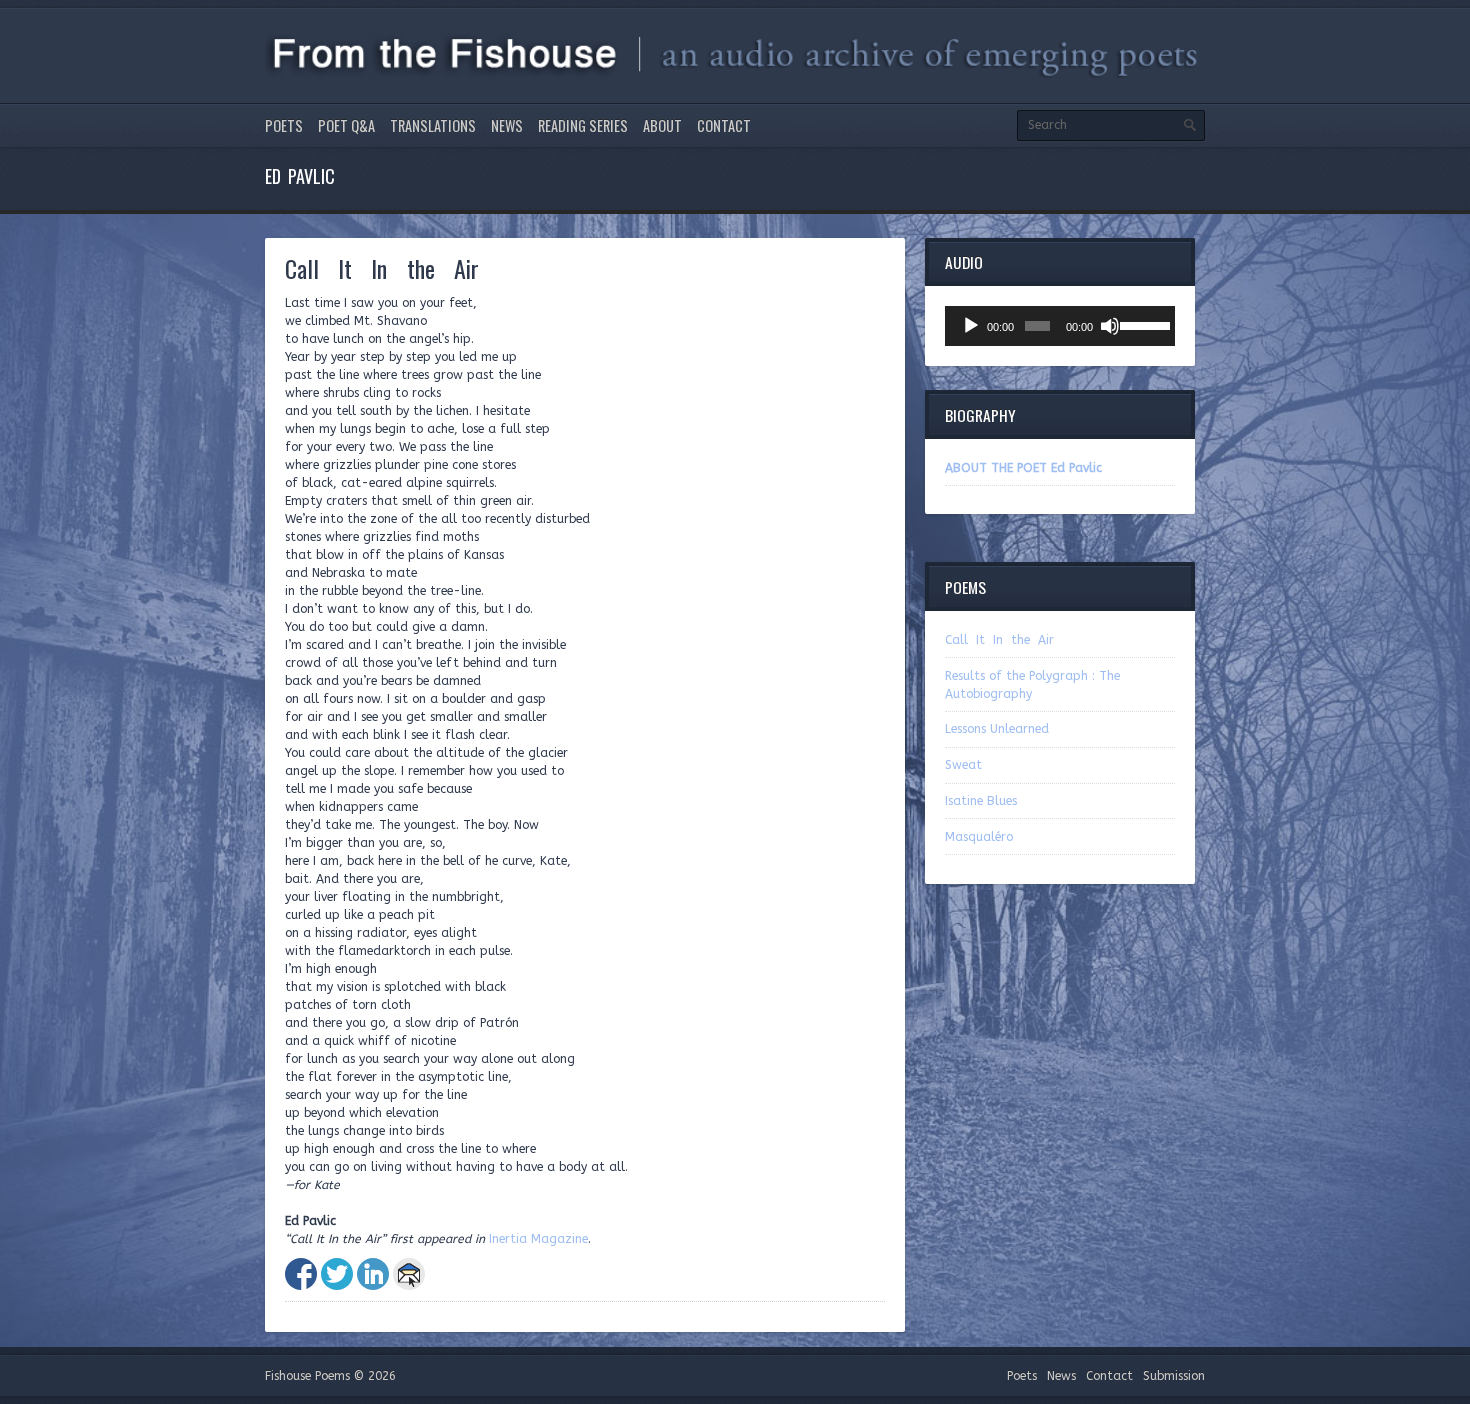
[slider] (1142, 324)
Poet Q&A (346, 125)
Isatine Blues (981, 801)
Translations (433, 125)
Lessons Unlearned (997, 729)
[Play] (971, 326)
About (662, 125)
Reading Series (583, 125)
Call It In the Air (999, 640)
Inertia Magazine (538, 1239)
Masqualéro (979, 837)
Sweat (963, 765)
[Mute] (1110, 326)
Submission (1174, 1376)
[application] (1060, 326)
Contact (724, 125)
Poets (284, 125)
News (507, 125)
